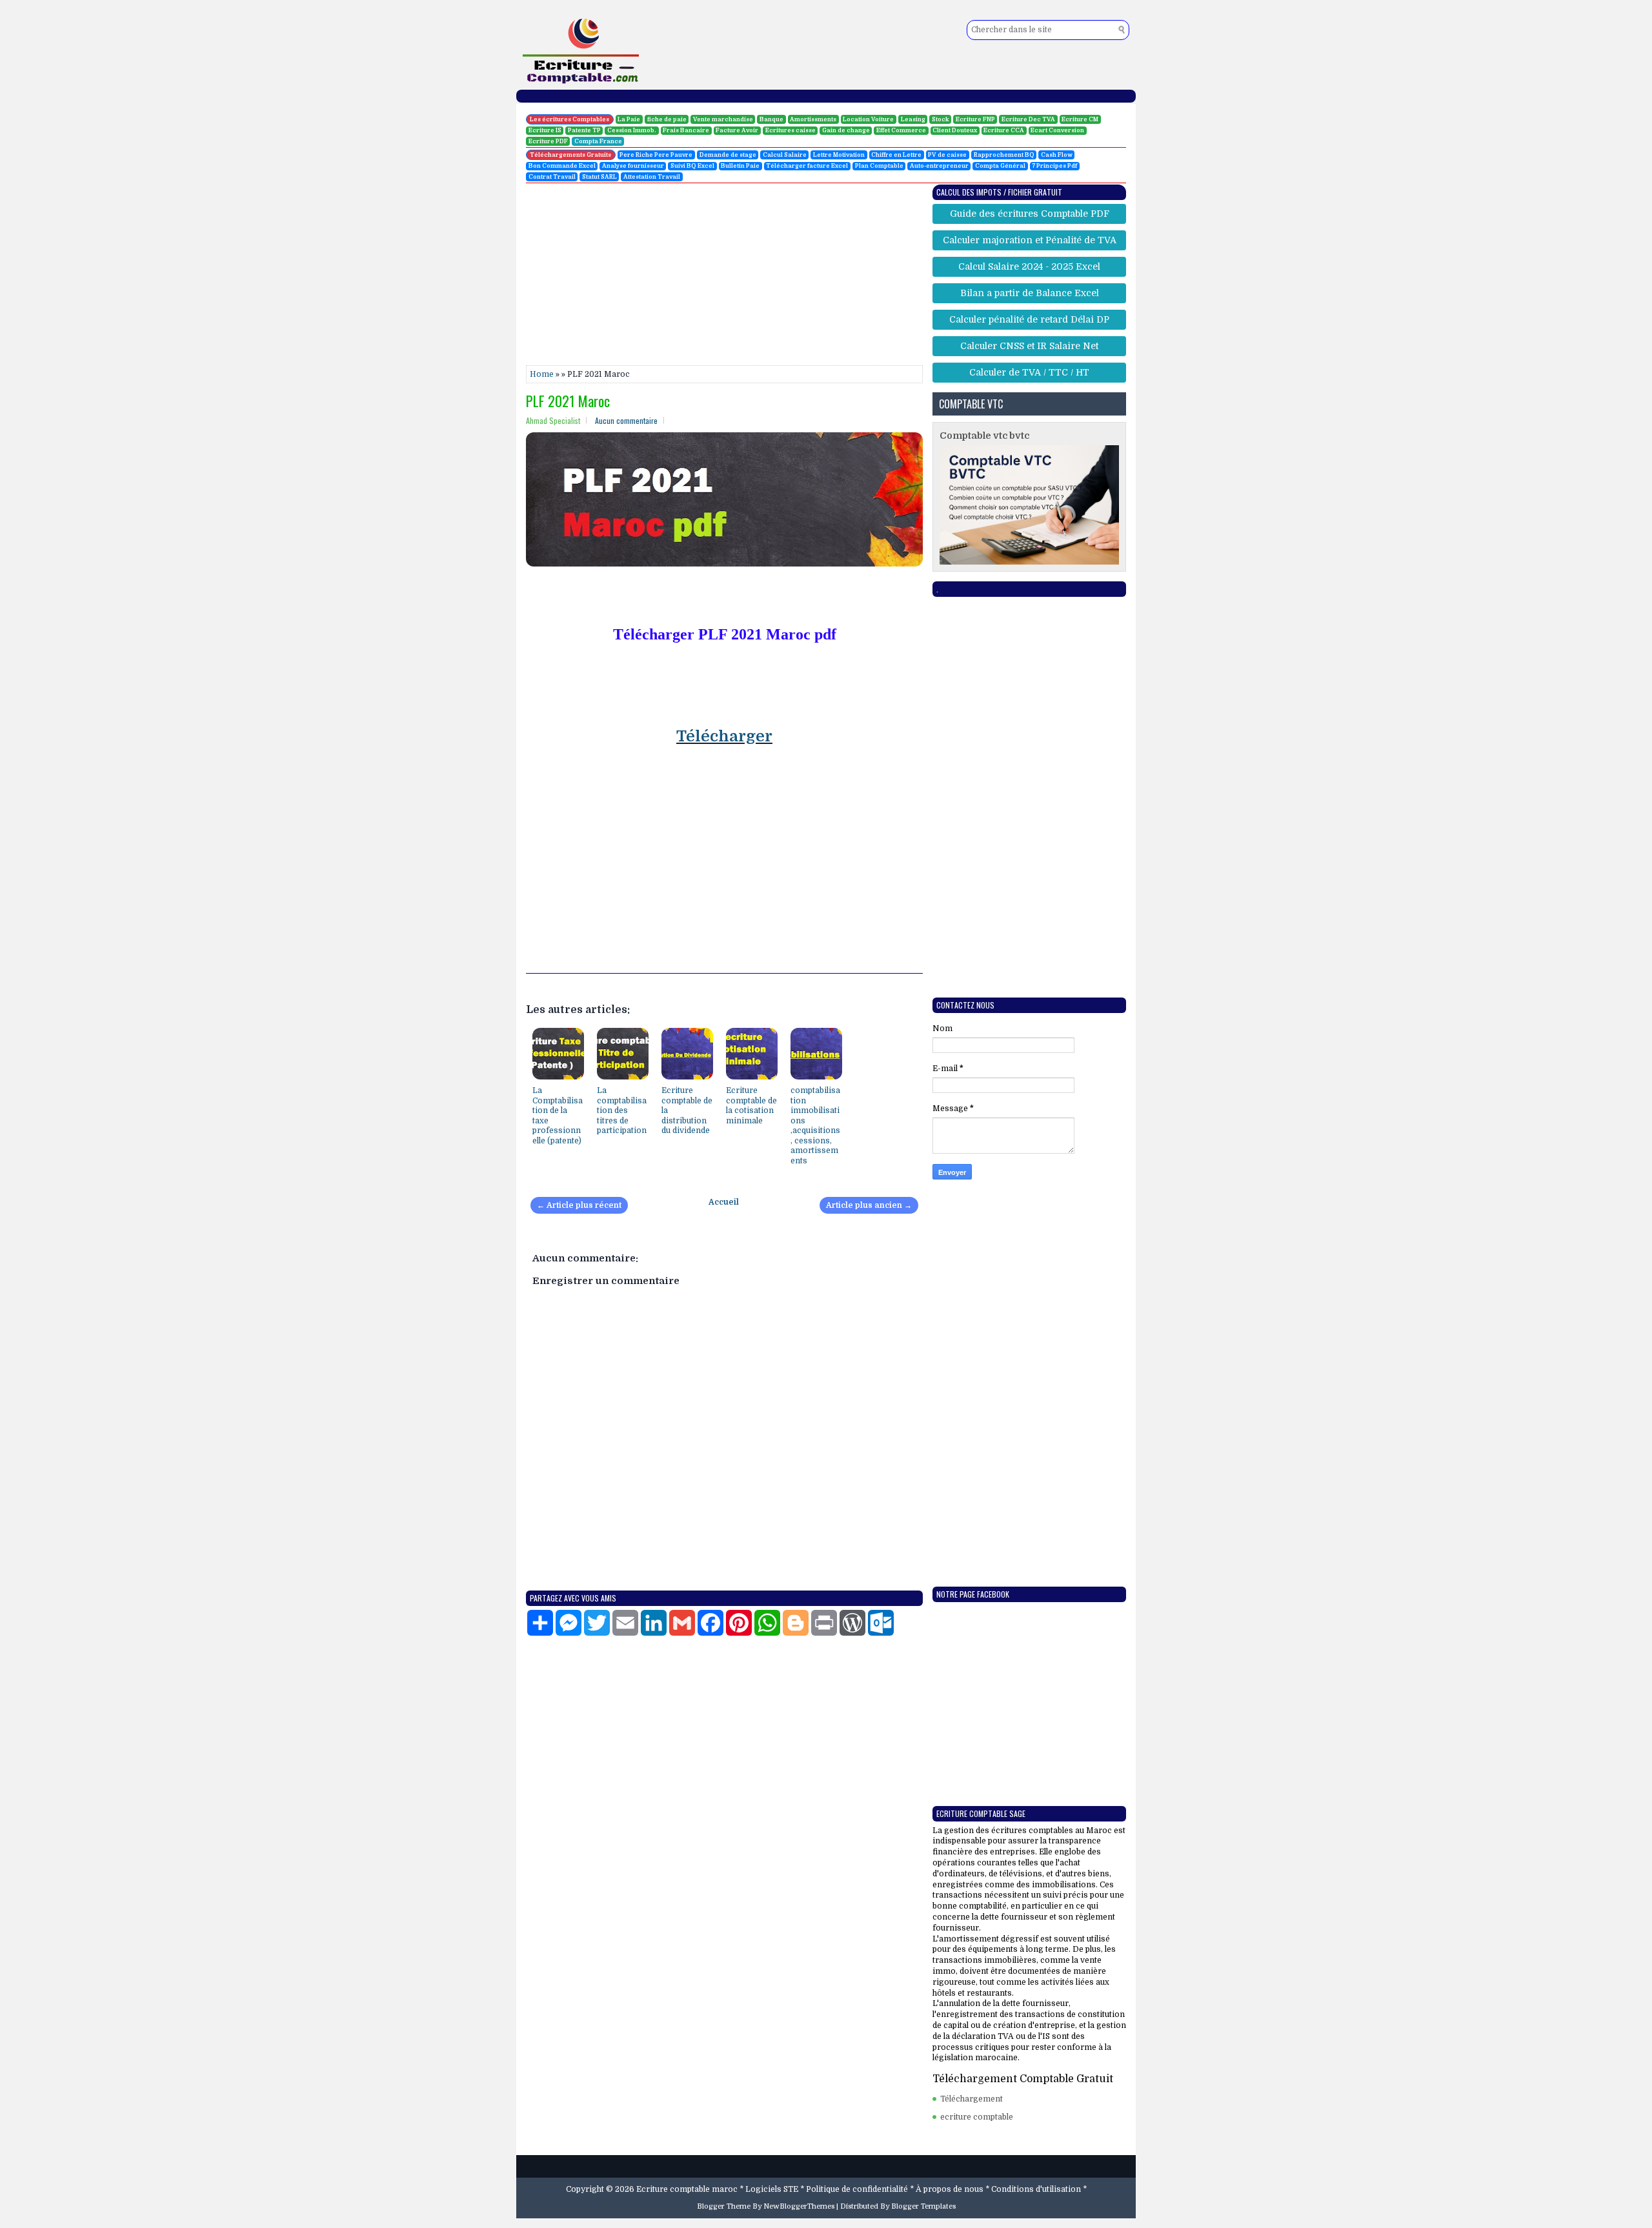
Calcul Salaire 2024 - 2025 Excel (1029, 266)
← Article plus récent (579, 1205)
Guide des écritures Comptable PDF (1030, 214)
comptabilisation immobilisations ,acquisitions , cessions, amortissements (815, 1126)
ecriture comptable (977, 2117)
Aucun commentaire (626, 420)
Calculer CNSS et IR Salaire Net (1029, 346)
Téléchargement (972, 2099)
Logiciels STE (772, 2189)
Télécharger (724, 736)
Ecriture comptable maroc (687, 2189)
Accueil (724, 1202)
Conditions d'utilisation (1036, 2189)
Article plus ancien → (869, 1205)
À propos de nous (950, 2189)
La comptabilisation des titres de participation (622, 1110)
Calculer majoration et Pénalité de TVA (1030, 240)
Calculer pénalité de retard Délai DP (1029, 319)
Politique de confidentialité (857, 2189)
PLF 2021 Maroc (568, 401)
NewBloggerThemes (799, 2206)
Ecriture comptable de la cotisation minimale (751, 1106)
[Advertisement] (65, 200)
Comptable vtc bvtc (984, 436)
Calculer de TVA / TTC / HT (1029, 372)
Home (542, 374)
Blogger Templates (923, 2206)
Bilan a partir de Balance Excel (1030, 293)
